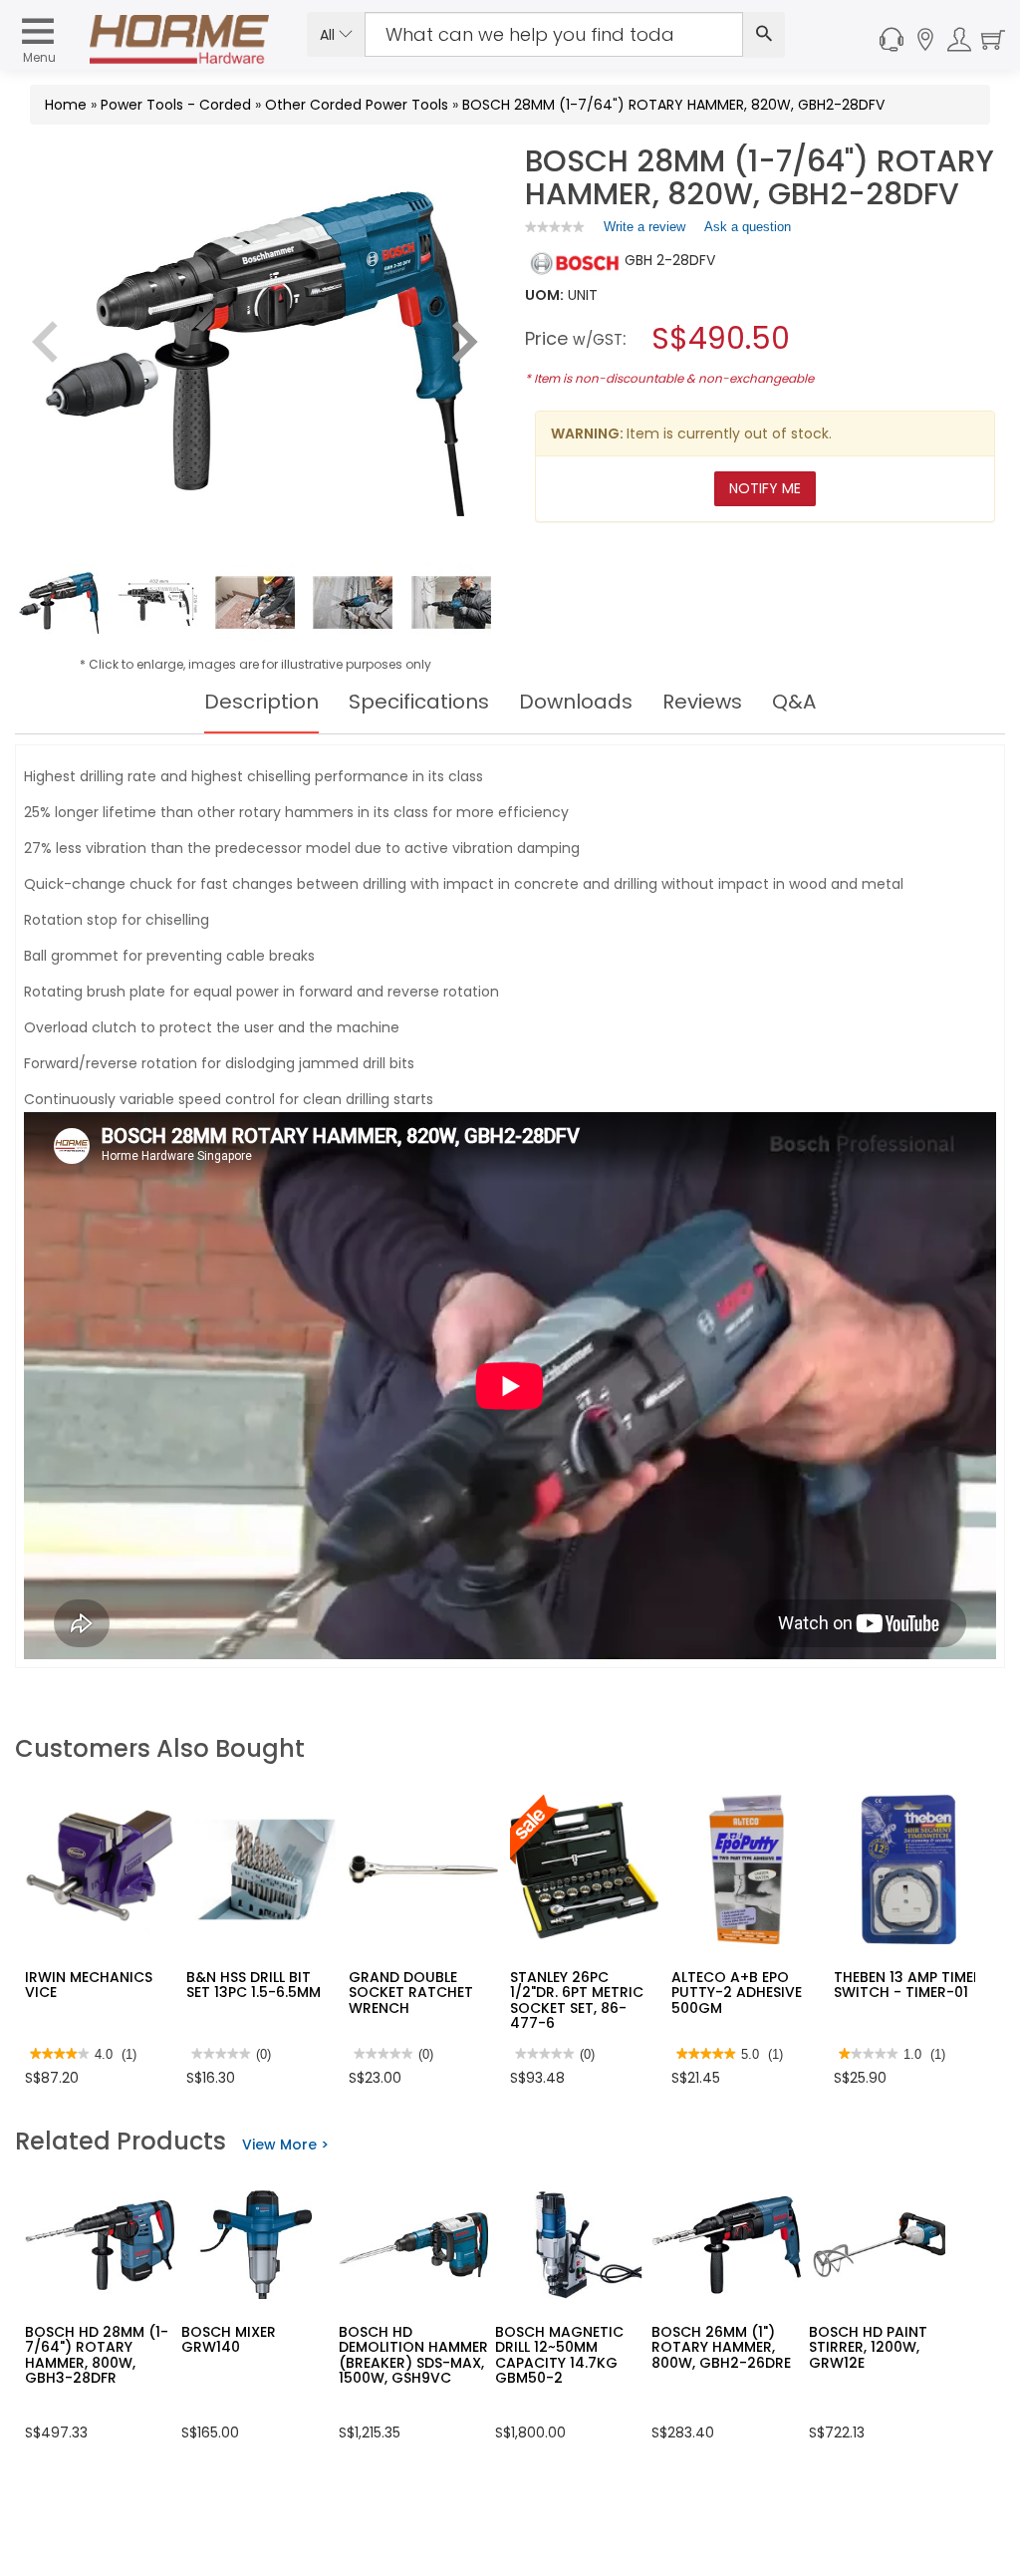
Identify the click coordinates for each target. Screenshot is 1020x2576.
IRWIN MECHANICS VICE (89, 1985)
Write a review (644, 231)
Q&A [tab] (794, 702)
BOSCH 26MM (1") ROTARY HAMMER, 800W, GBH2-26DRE (721, 2347)
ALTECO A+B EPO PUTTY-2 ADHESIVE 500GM (737, 1993)
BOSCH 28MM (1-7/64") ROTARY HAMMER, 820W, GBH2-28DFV (673, 105)
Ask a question (748, 227)
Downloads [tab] (576, 702)
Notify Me (765, 488)
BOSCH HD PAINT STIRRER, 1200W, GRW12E (868, 2347)
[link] (555, 227)
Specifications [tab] (419, 702)
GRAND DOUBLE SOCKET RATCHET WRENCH (411, 1993)
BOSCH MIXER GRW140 (229, 2339)
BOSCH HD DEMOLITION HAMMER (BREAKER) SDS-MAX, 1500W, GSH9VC (413, 2355)
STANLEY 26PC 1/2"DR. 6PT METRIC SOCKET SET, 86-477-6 (577, 2000)
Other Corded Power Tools (357, 105)
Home (66, 105)
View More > (285, 2145)
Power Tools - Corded (176, 105)
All (329, 35)
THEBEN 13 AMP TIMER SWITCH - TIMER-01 (908, 1985)
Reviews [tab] (702, 702)
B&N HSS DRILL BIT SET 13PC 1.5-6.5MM (254, 1985)
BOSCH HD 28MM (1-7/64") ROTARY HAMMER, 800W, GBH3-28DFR (97, 2355)
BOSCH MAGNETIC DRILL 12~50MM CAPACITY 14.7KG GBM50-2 (559, 2355)
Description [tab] (261, 702)
